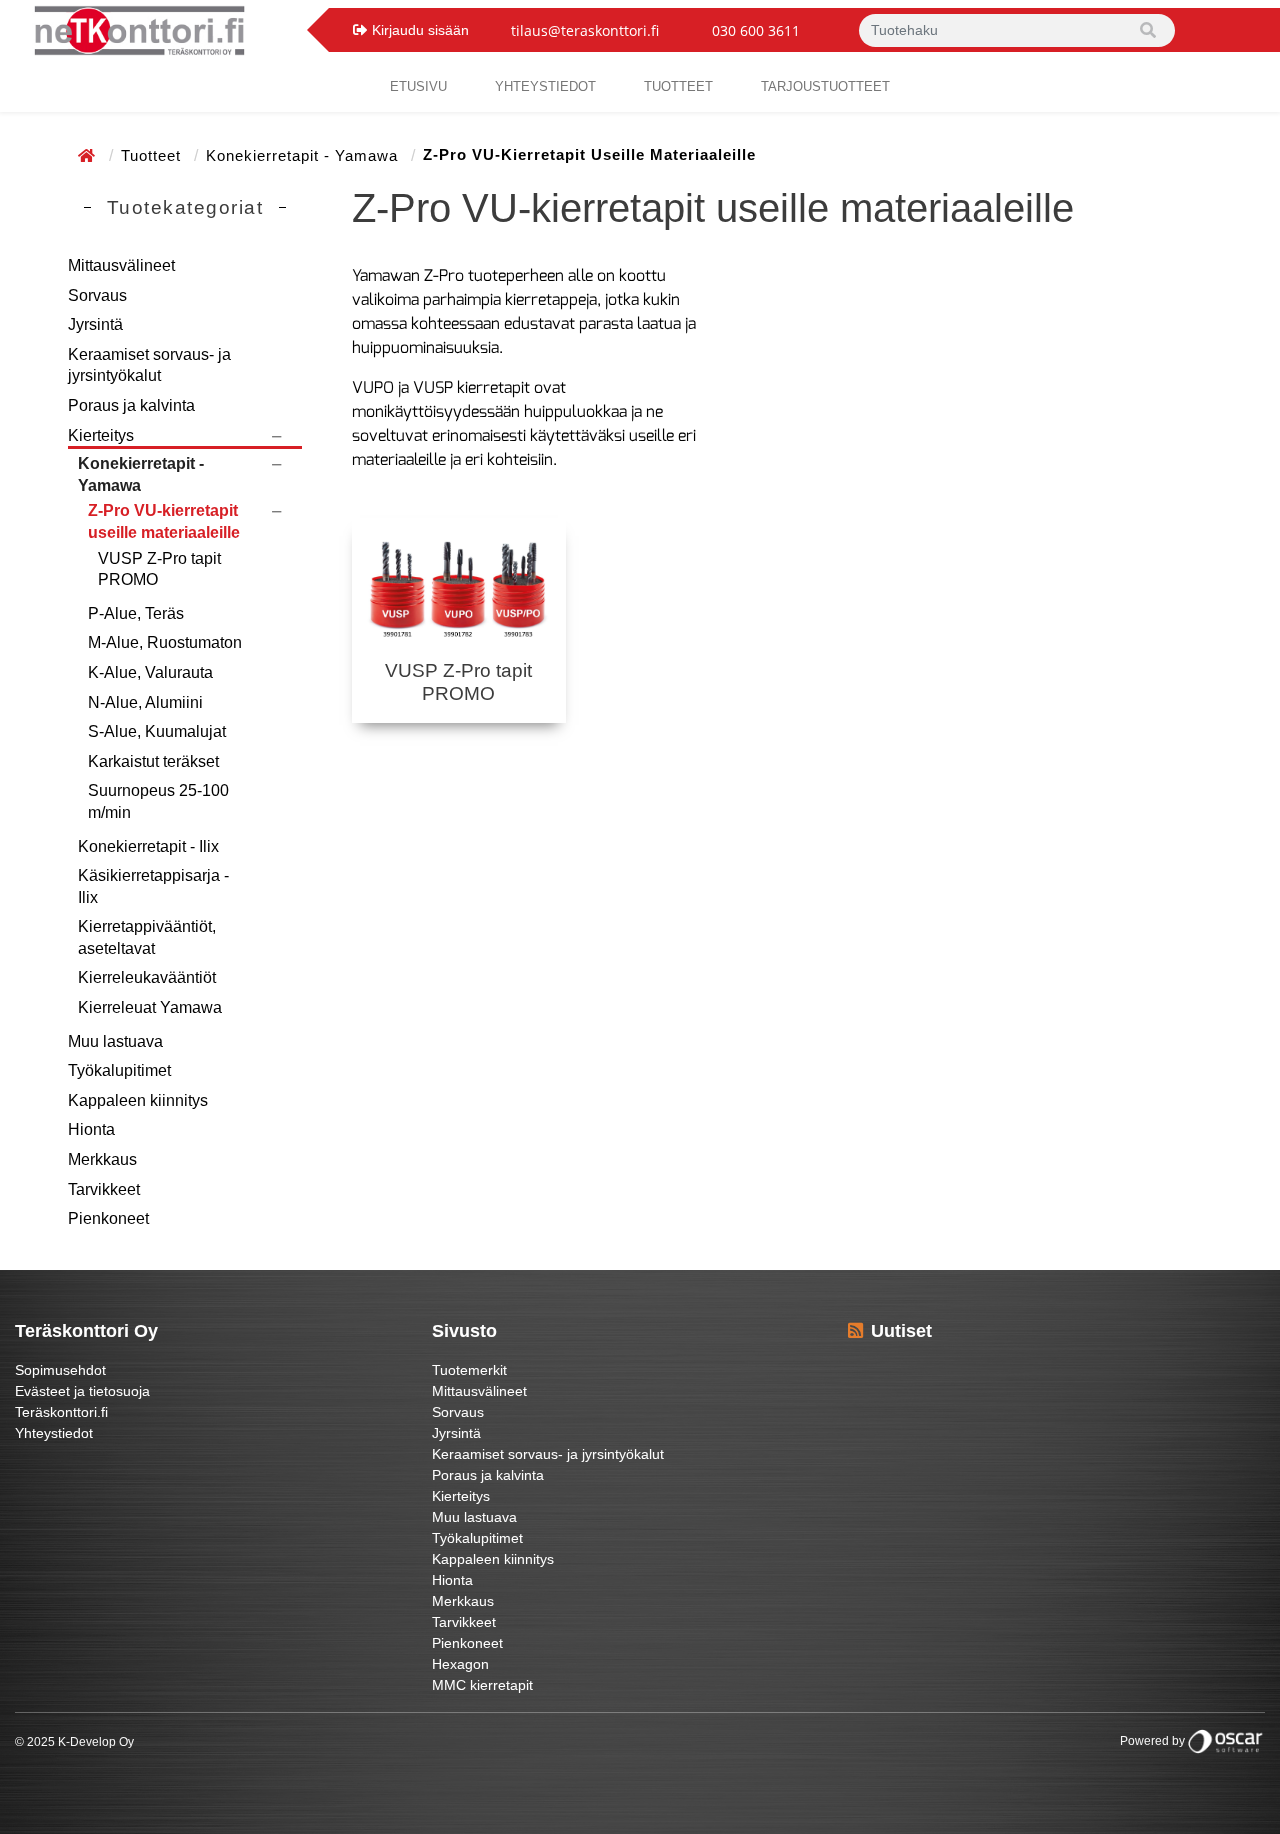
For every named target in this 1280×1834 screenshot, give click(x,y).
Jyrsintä (95, 324)
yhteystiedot (545, 86)
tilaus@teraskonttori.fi (585, 30)
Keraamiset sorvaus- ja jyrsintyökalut (149, 365)
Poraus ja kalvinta (131, 405)
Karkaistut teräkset (153, 761)
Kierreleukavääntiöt (147, 977)
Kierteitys (101, 435)
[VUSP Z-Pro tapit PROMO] (459, 589)
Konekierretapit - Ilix (148, 846)
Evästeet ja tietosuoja (82, 1391)
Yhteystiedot (54, 1433)
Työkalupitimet (119, 1070)
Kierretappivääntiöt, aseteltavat (147, 937)
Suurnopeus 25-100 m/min (158, 801)
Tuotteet (678, 86)
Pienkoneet (108, 1218)
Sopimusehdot (60, 1370)
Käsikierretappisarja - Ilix (153, 886)
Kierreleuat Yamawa (150, 1007)
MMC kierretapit (482, 1685)
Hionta (91, 1129)
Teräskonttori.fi (61, 1412)
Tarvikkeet (104, 1189)
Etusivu (418, 86)
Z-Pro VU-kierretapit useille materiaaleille (164, 521)
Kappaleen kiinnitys (138, 1100)
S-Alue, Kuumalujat (157, 731)
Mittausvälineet (121, 265)
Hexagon (460, 1664)
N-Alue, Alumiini (145, 702)
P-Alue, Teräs (136, 613)
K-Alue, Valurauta (150, 672)
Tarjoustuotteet (825, 86)
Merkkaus (102, 1159)
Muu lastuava (115, 1041)
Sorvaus (97, 295)
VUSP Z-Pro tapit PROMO (159, 569)
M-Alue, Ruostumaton (165, 642)
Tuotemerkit (469, 1370)
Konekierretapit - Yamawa (304, 155)
